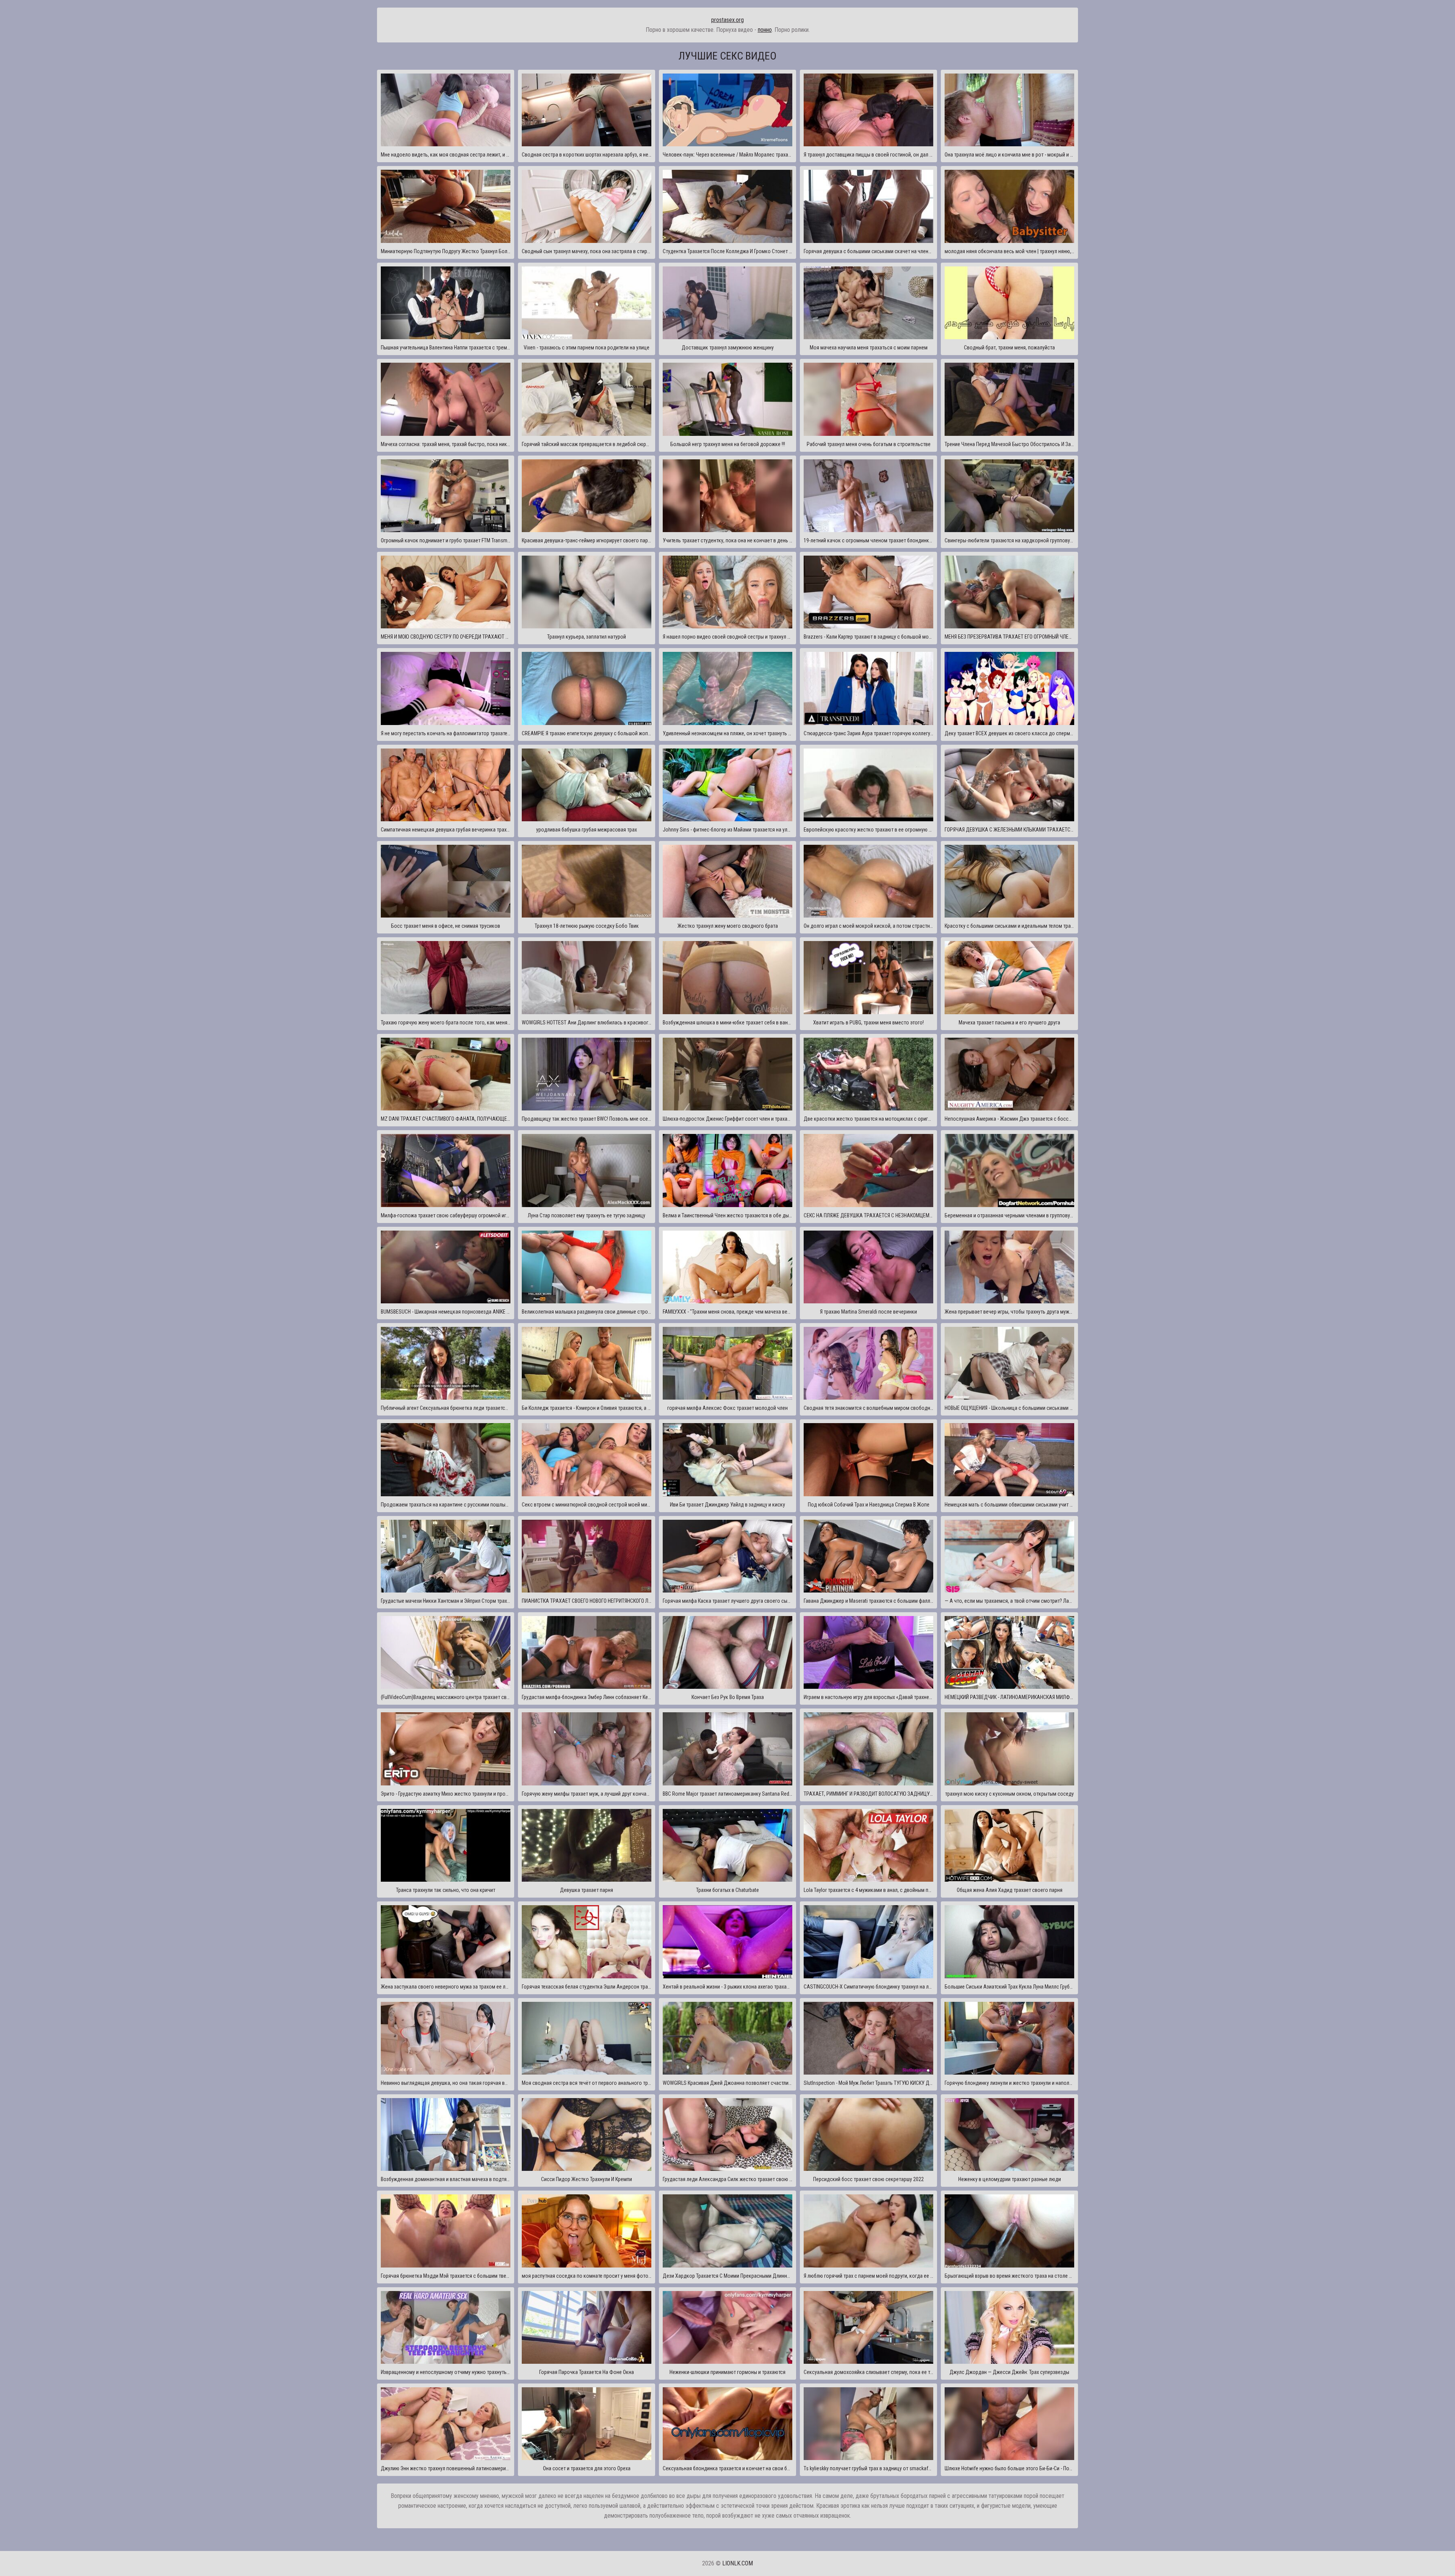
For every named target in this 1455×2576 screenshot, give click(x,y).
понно (765, 30)
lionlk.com (738, 2563)
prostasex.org (727, 20)
